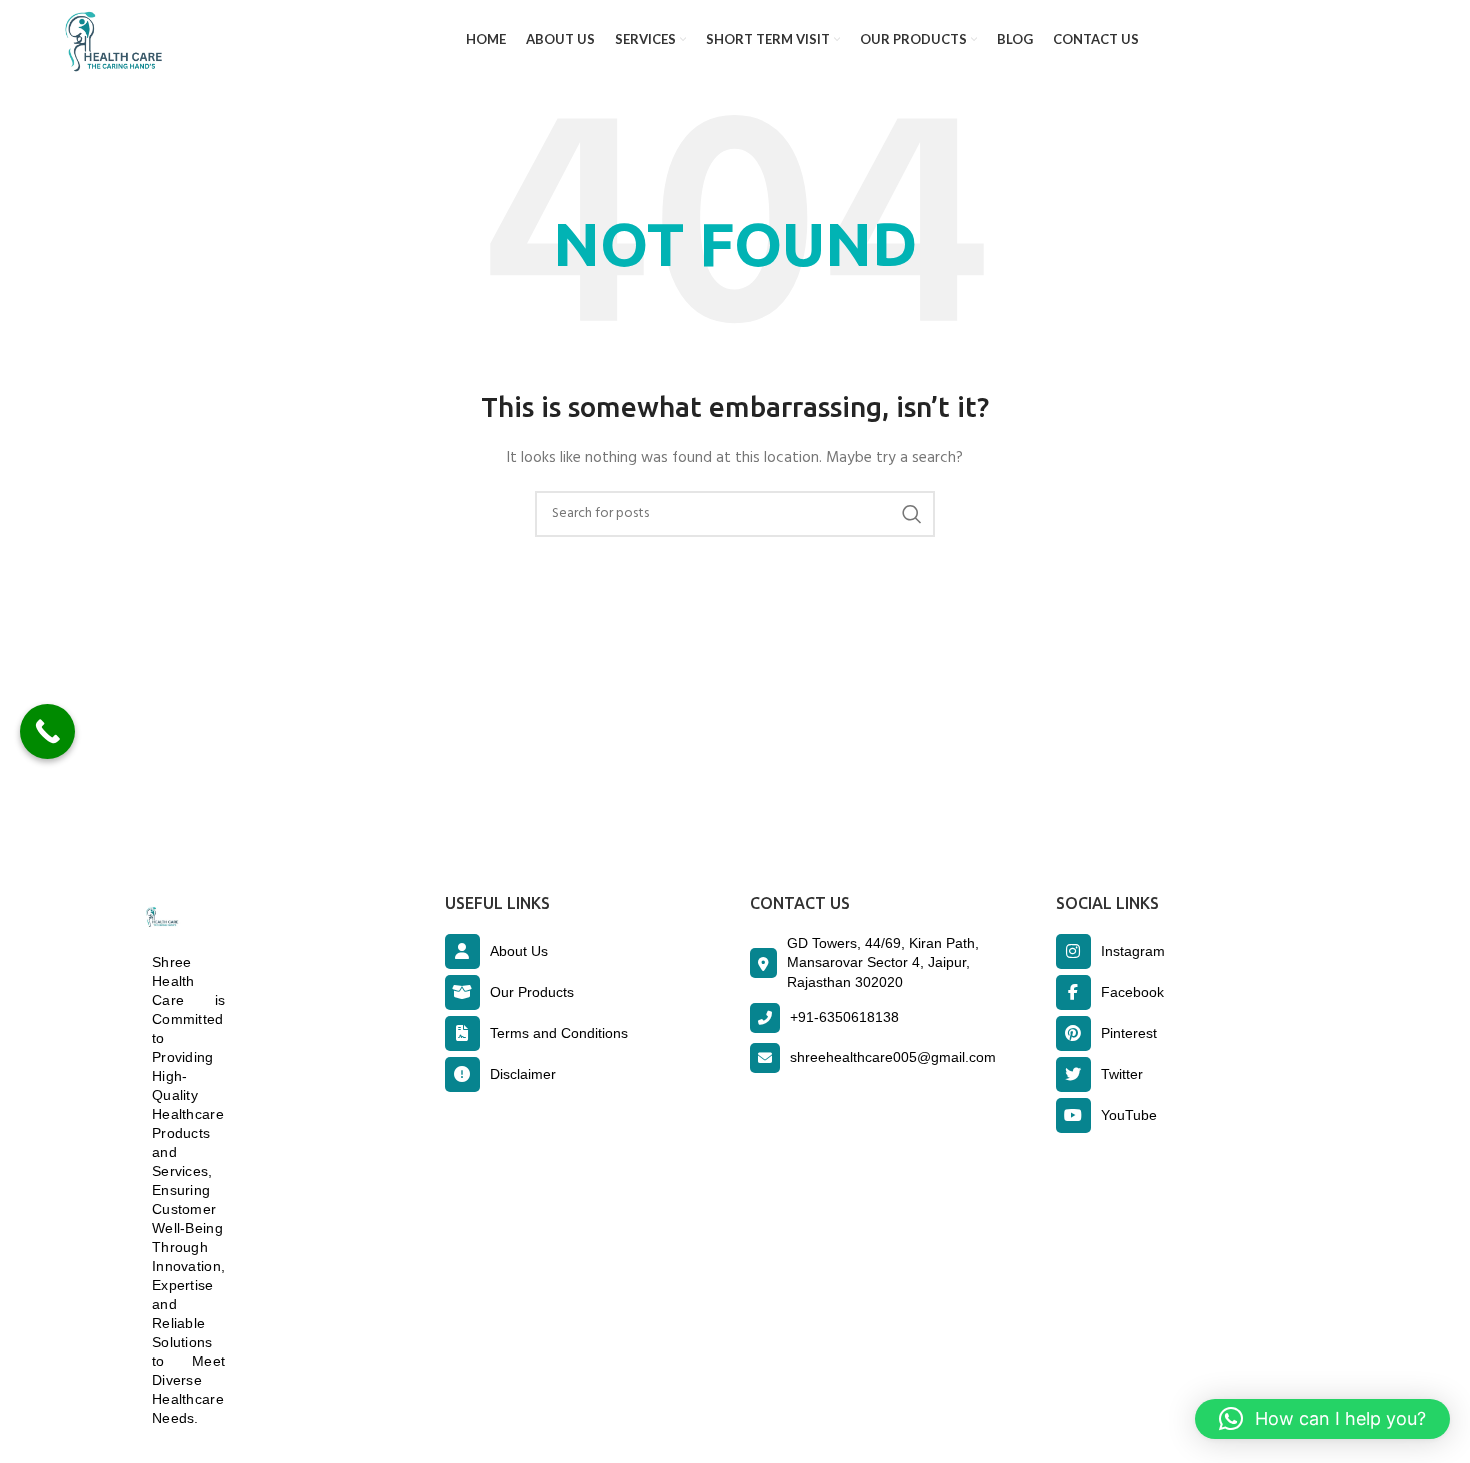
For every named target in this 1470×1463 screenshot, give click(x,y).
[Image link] (160, 917)
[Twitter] (1073, 1074)
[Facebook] (1073, 992)
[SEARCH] (912, 514)
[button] (1322, 1419)
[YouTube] (1073, 1115)
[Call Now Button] (47, 731)
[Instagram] (1073, 951)
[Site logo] (109, 40)
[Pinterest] (1073, 1033)
